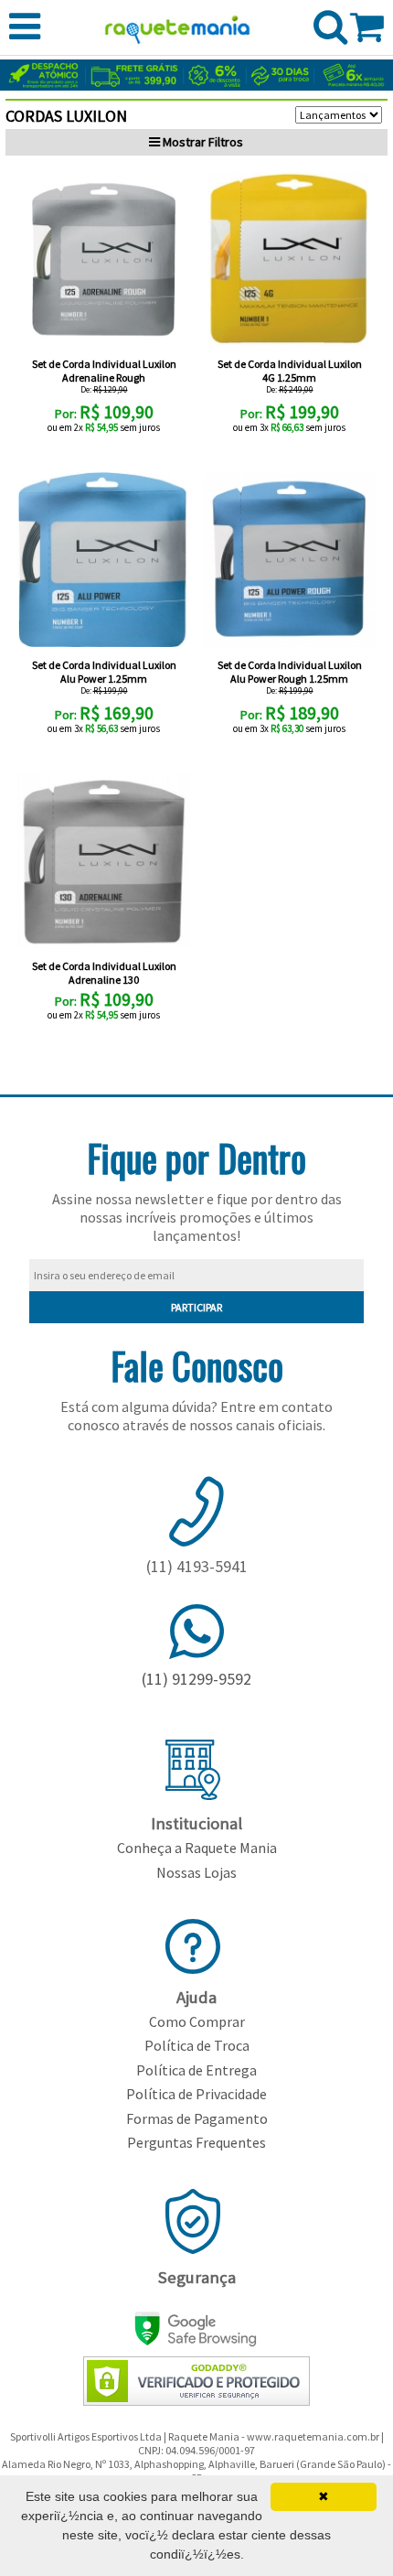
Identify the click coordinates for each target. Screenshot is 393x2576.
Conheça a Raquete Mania (197, 1848)
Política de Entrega (196, 2070)
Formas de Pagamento (197, 2118)
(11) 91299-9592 (196, 1679)
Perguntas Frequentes (196, 2142)
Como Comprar (197, 2021)
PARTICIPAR (196, 1307)
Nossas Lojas (196, 1872)
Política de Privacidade (196, 2094)
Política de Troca (197, 2045)
